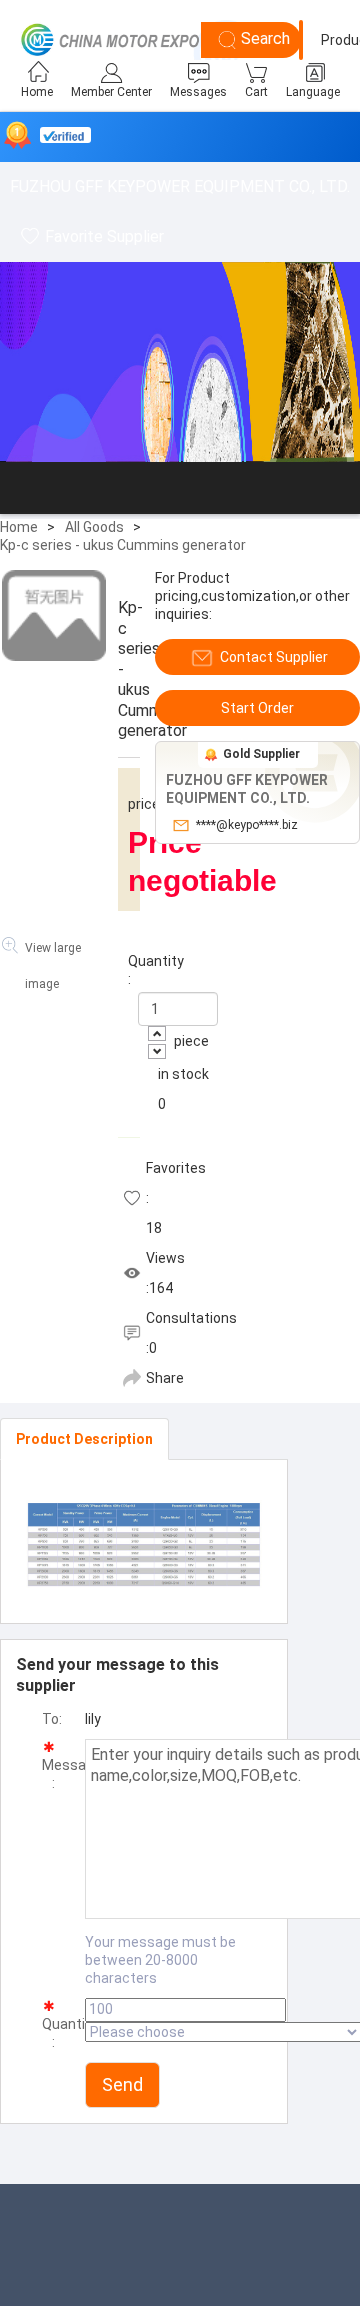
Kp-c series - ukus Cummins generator (123, 545)
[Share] (132, 1378)
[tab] (84, 1439)
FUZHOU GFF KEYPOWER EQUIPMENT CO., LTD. (180, 186)
